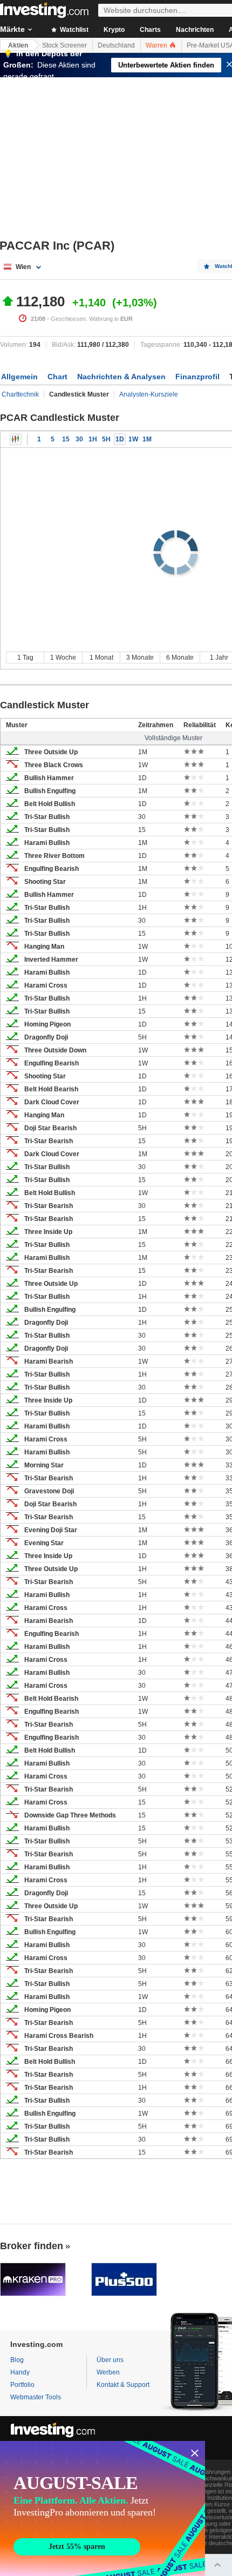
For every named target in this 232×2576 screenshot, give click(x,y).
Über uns (110, 2360)
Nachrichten (195, 30)
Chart (57, 377)
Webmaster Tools (36, 2397)
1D (120, 439)
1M (147, 439)
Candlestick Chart (16, 439)
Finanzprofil (197, 377)
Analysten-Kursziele (149, 394)
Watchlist (73, 30)
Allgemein (19, 377)
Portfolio (22, 2385)
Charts (150, 30)
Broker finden (32, 2246)
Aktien (18, 45)
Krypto (114, 30)
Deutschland (116, 45)
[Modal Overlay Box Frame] (103, 2508)
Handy (20, 2372)
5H (106, 439)
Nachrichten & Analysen (121, 377)
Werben (108, 2372)
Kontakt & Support (123, 2385)
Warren (157, 45)
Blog (17, 2360)
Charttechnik (20, 394)
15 (66, 439)
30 (79, 439)
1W (133, 439)
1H (93, 439)
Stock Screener (64, 45)
